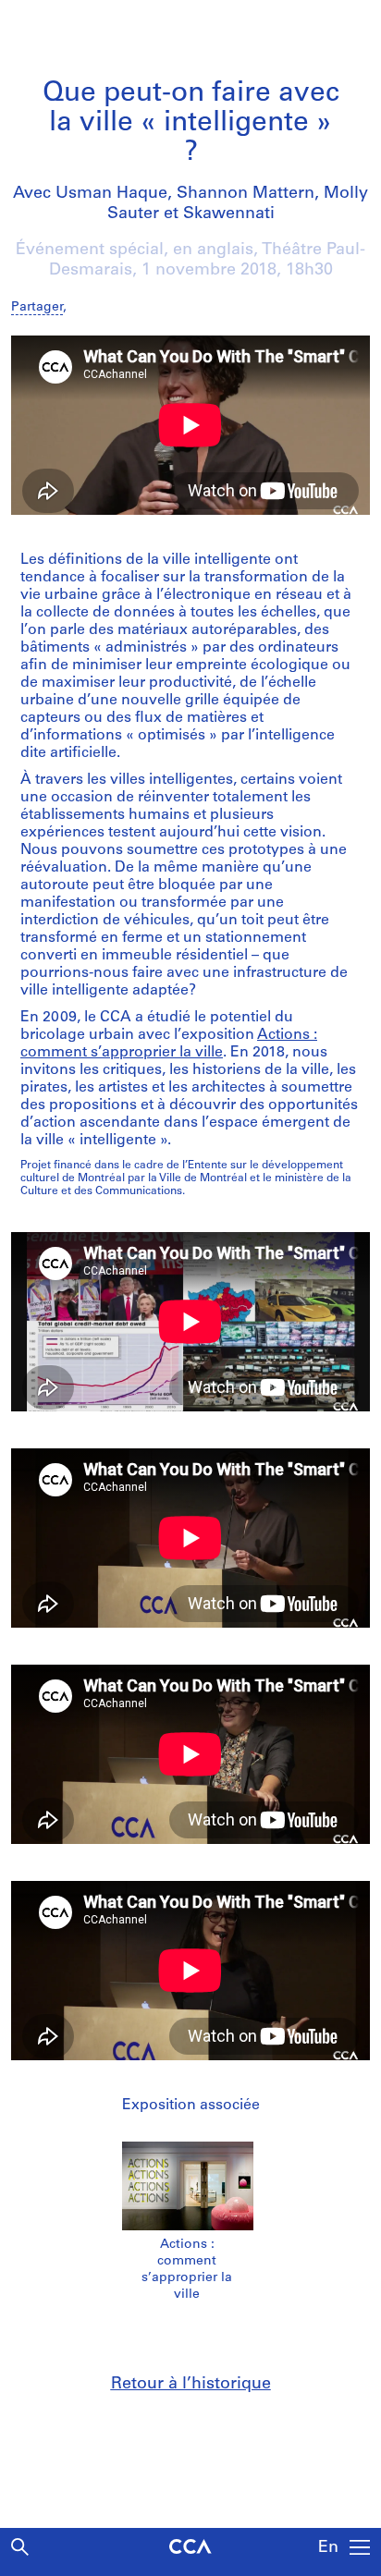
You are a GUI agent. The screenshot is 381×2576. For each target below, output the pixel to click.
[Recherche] (20, 2547)
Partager (37, 307)
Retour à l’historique (191, 2385)
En (328, 2548)
